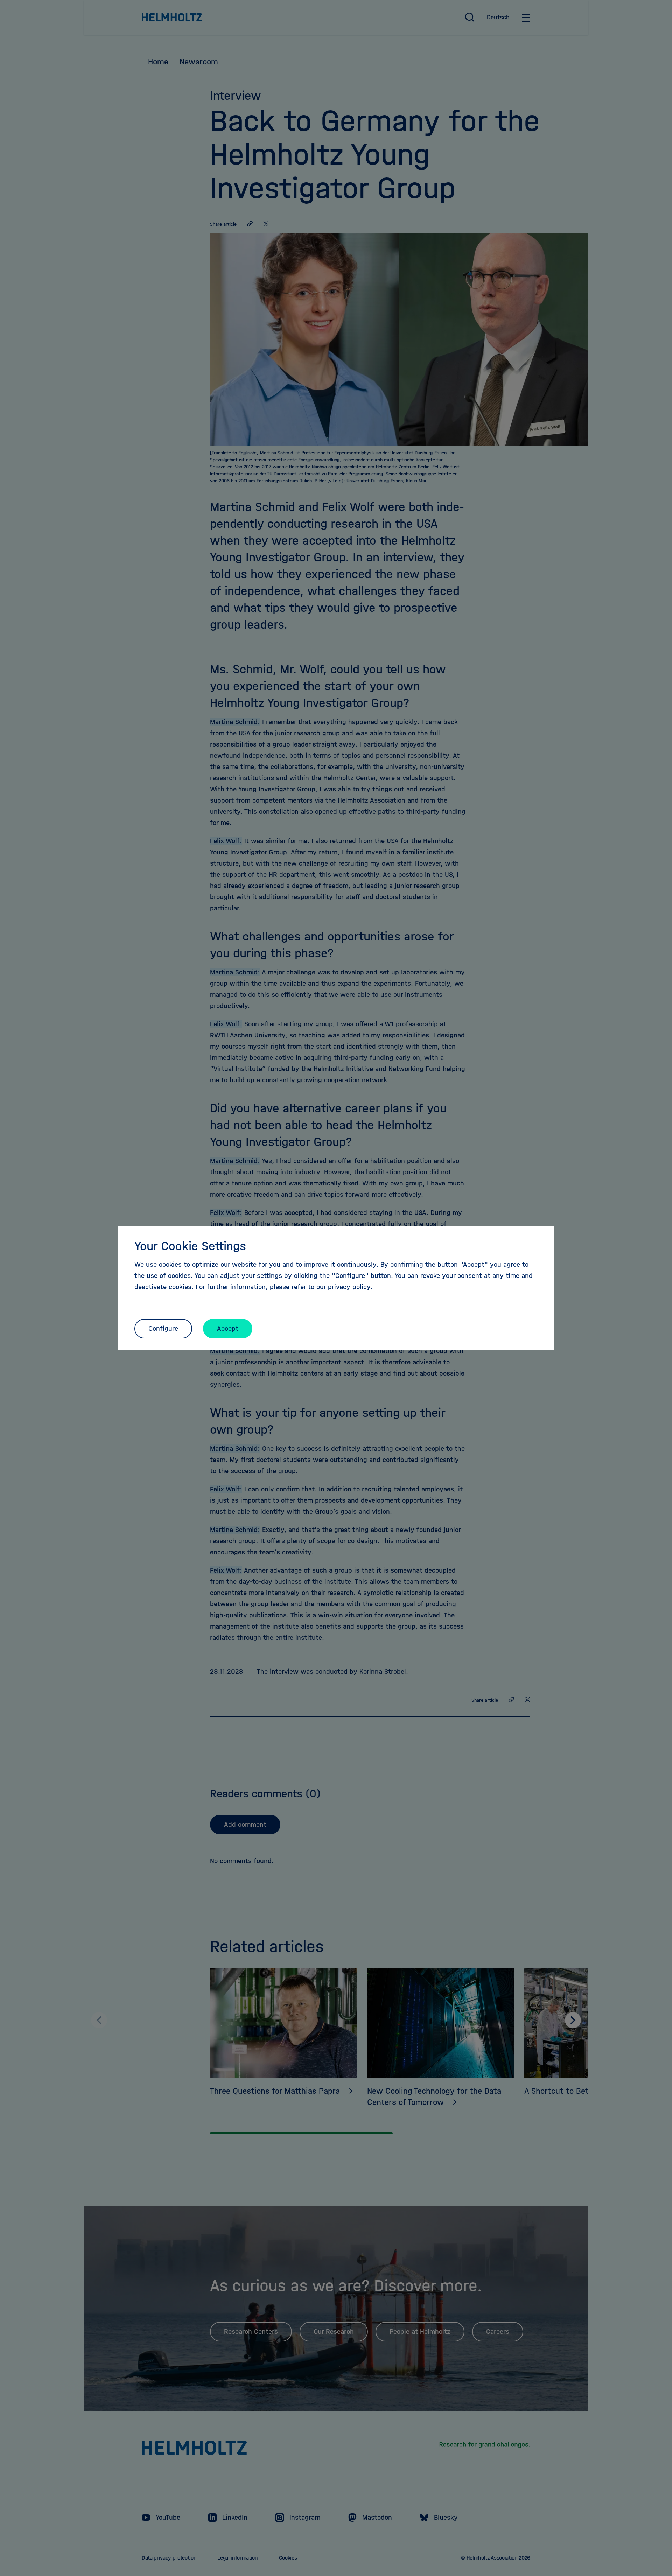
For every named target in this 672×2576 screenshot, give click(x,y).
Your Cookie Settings (190, 1246)
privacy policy (349, 1287)
